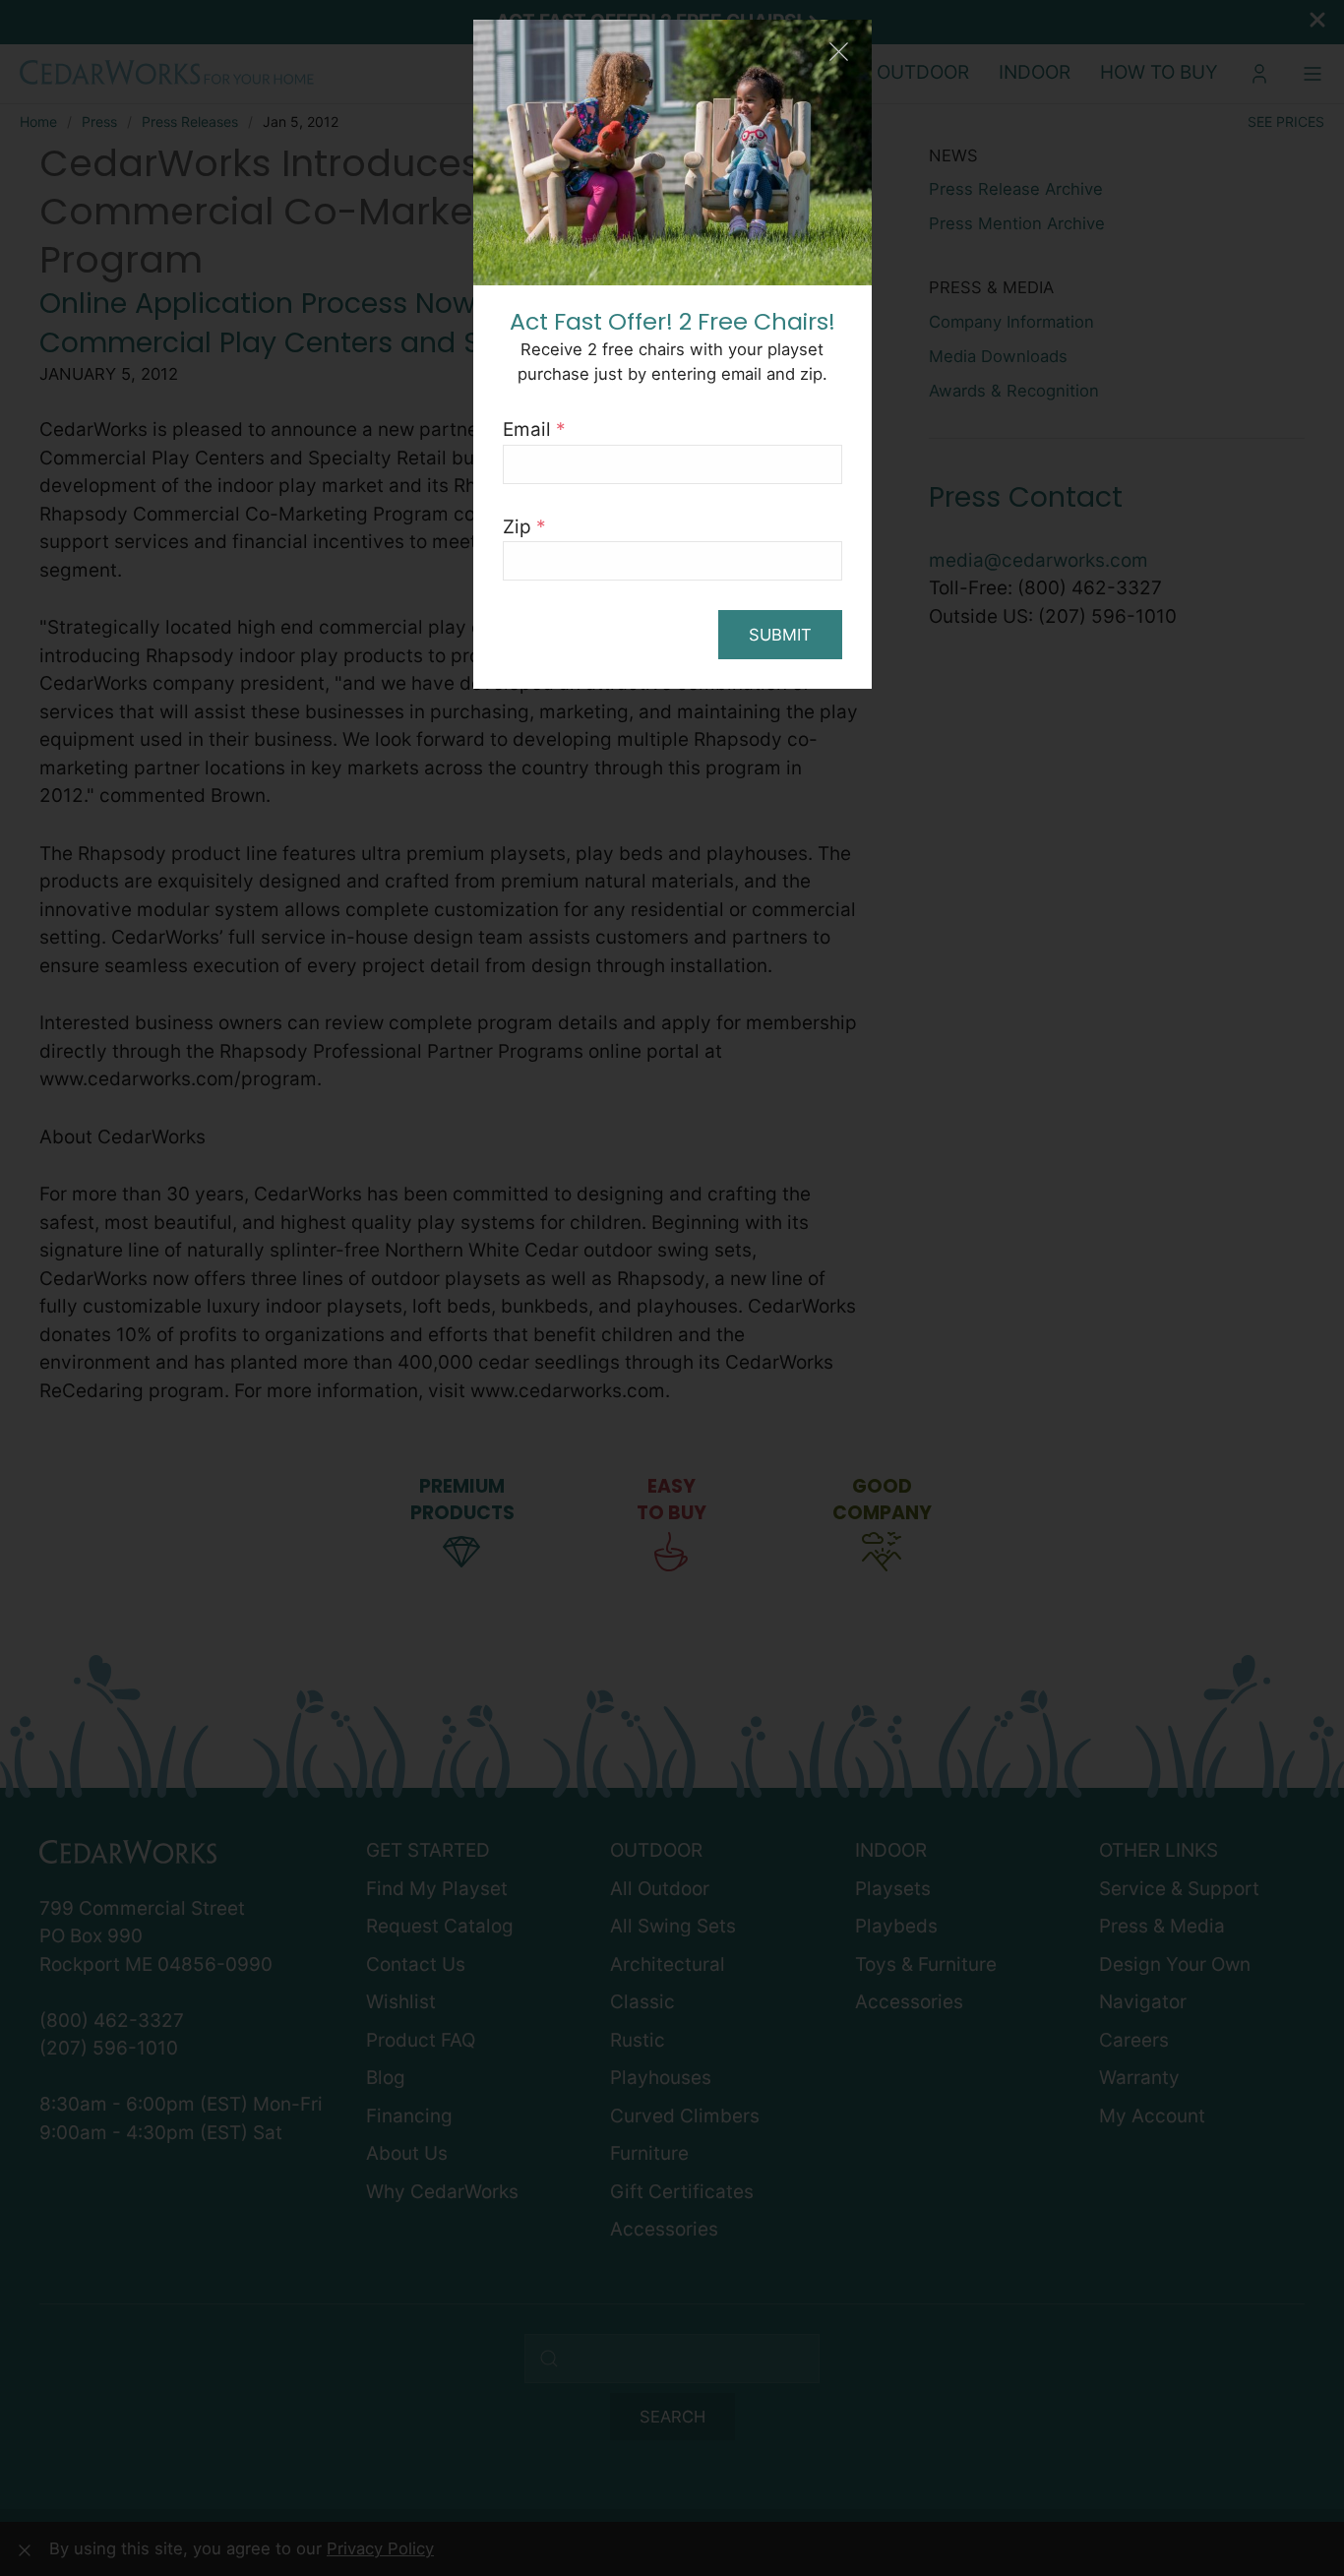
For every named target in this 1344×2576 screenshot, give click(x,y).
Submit (780, 635)
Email (534, 429)
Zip (524, 527)
